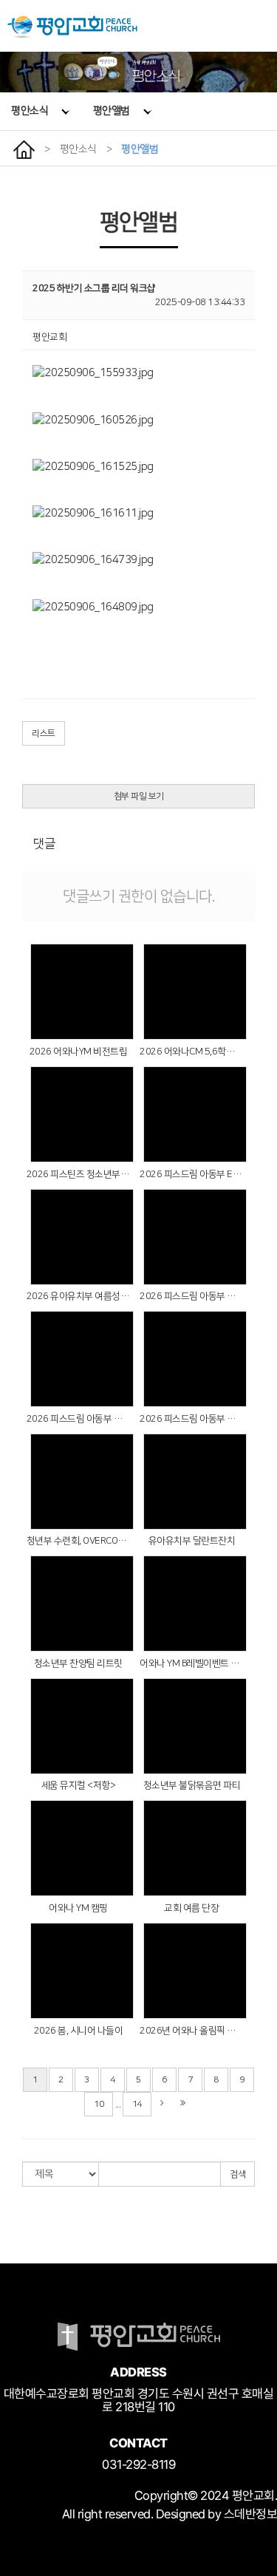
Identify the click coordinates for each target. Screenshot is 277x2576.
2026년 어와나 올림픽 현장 (191, 2031)
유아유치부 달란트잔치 (192, 1541)
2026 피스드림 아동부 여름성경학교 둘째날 (78, 1419)
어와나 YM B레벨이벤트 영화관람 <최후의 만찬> (191, 1663)
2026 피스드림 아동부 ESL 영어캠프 (191, 1174)
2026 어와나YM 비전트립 (79, 1052)
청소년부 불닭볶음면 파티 (192, 1785)
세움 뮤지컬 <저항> (79, 1785)
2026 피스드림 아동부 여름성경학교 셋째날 (191, 1296)
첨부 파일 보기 (139, 796)
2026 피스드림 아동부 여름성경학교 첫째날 (191, 1419)
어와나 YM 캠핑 (78, 1908)
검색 (237, 2174)
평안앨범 (112, 111)
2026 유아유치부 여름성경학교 (78, 1296)
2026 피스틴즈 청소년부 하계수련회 (78, 1174)
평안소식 (30, 111)
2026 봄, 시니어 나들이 (79, 2031)
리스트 (44, 733)
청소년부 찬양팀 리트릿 (78, 1663)
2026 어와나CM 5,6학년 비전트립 (191, 1052)
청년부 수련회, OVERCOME (78, 1541)
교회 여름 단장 (191, 1908)
